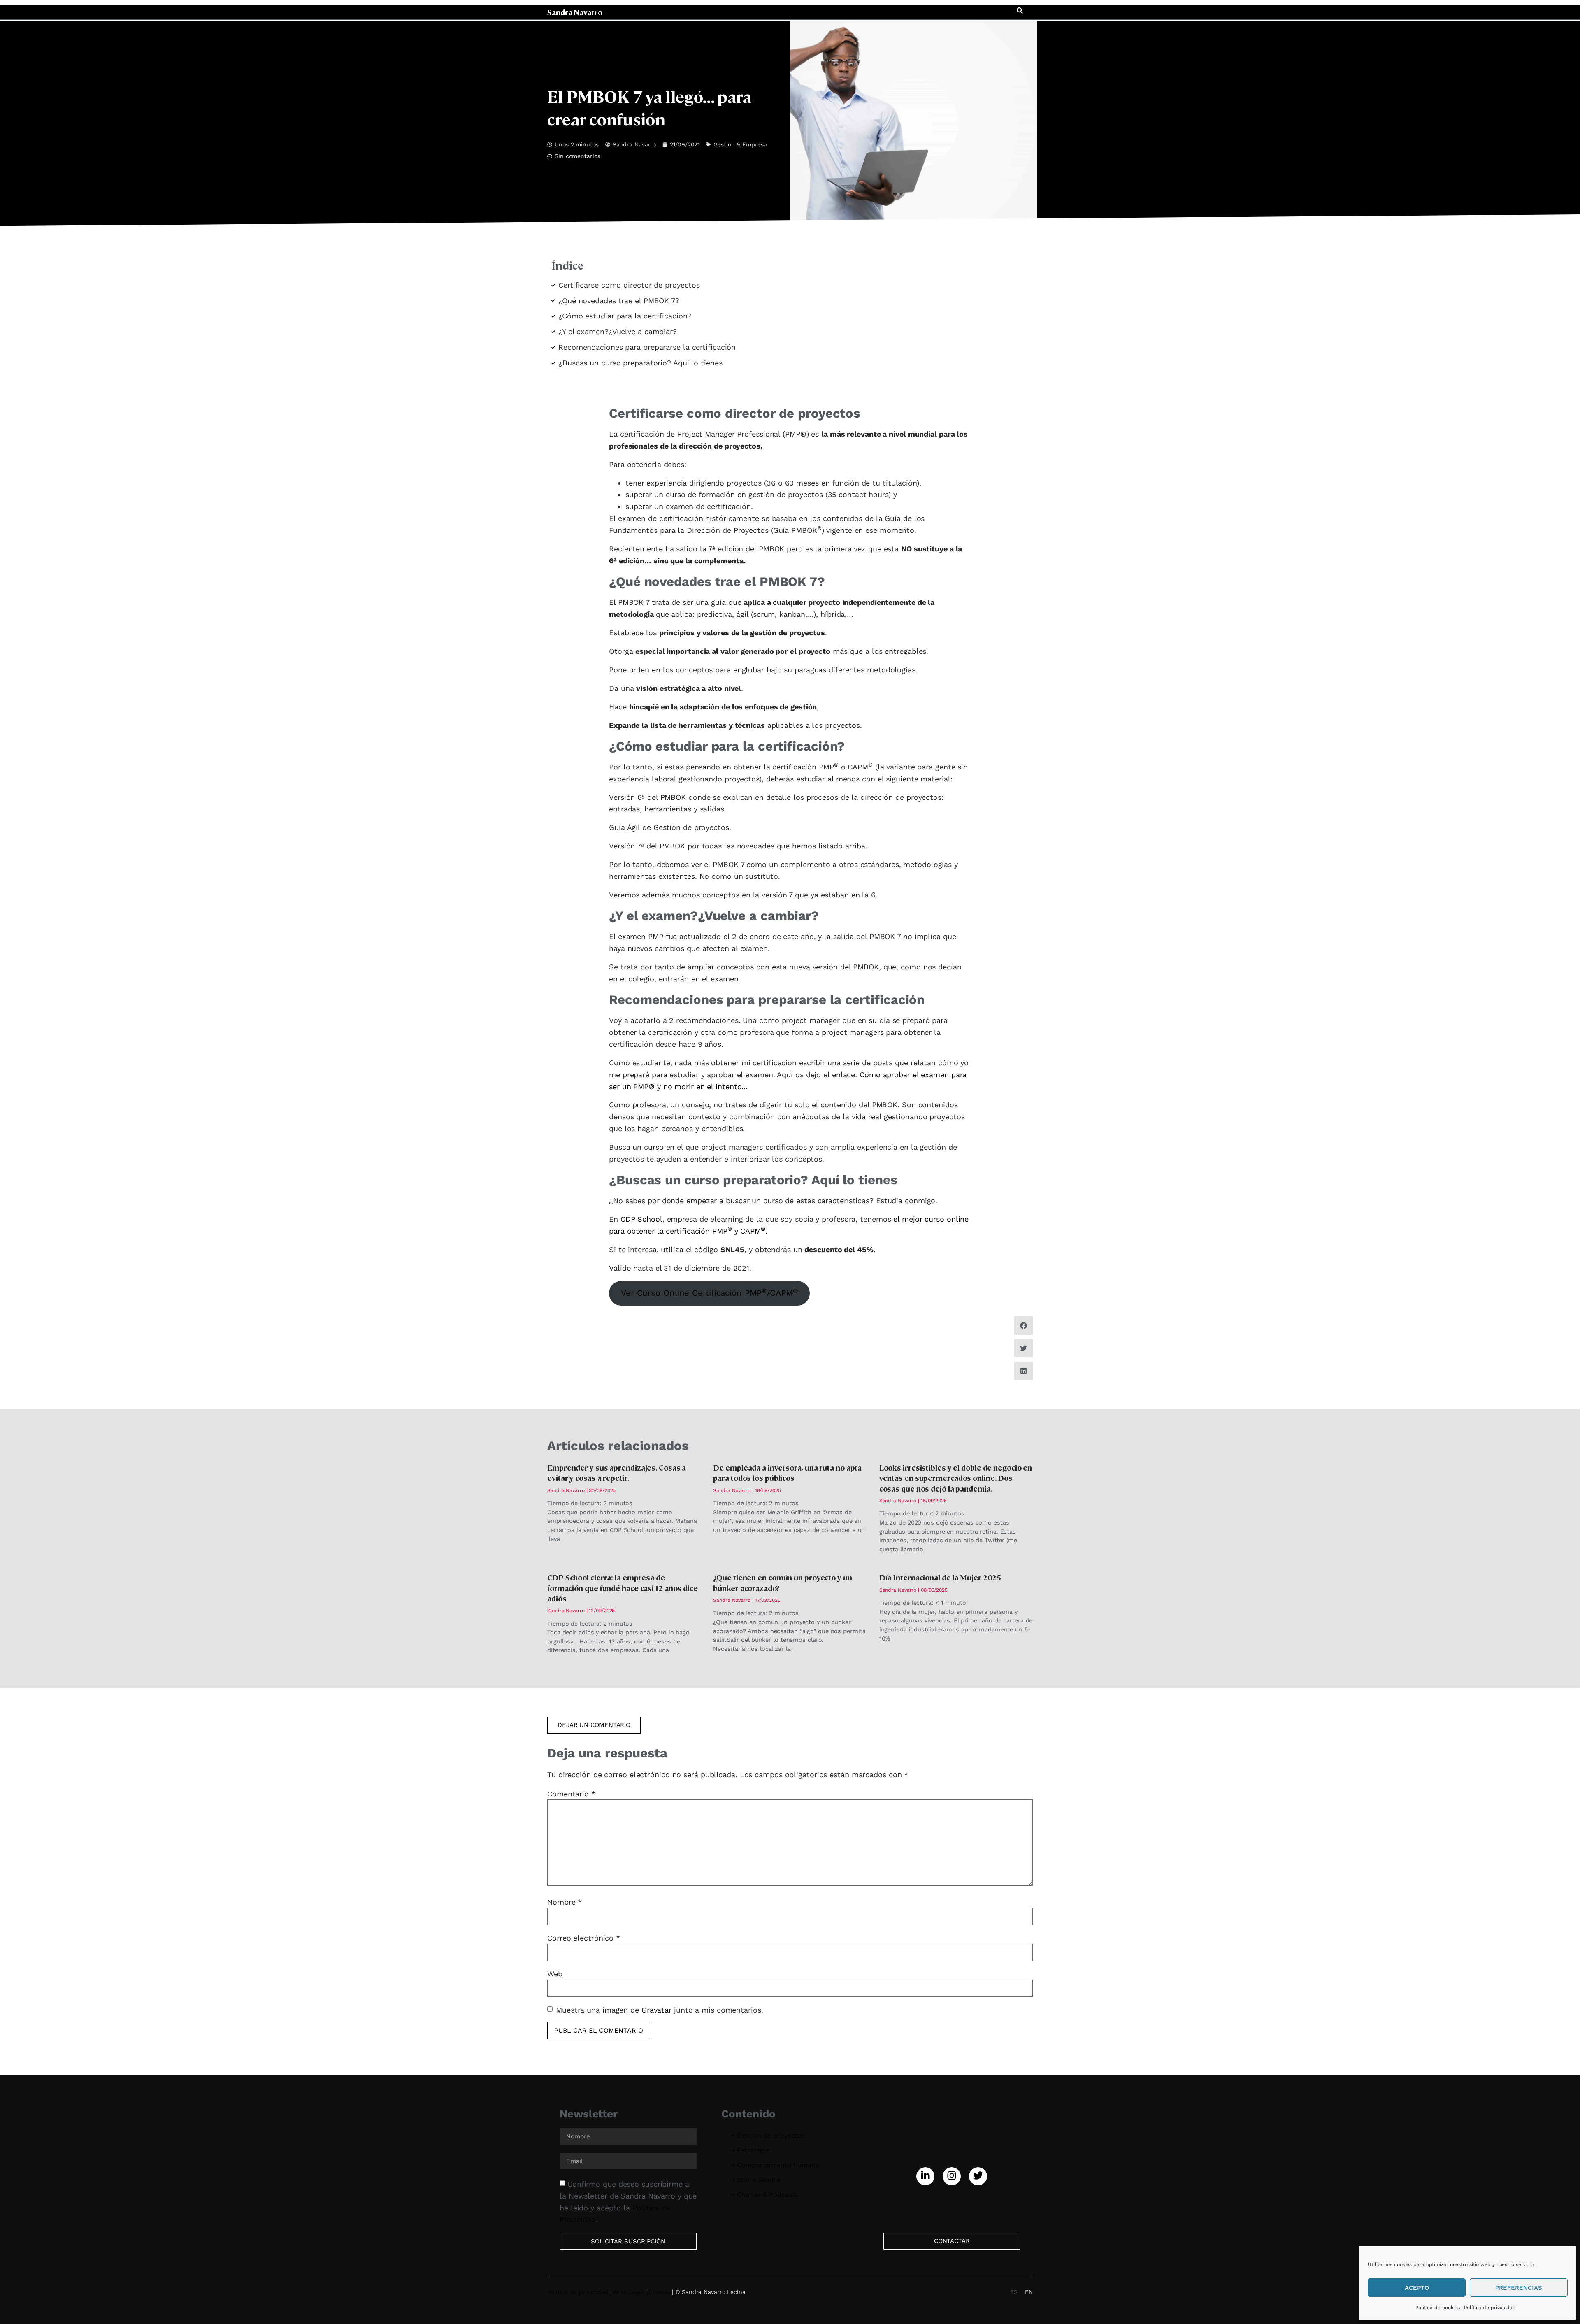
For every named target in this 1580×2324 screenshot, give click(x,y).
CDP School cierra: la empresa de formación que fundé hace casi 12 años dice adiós (623, 1588)
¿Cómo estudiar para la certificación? (625, 316)
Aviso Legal (628, 2292)
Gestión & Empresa (740, 144)
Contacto (993, 11)
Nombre (565, 1902)
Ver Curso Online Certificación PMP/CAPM (709, 1293)
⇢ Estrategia (749, 2150)
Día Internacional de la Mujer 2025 (940, 1577)
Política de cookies (1438, 2308)
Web (555, 1974)
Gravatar (656, 2009)
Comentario (571, 1794)
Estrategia (769, 11)
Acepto (1417, 2288)
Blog (908, 11)
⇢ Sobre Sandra (755, 2180)
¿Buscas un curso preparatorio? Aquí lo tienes (640, 363)
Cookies (659, 2292)
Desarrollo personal (826, 11)
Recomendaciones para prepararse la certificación (647, 347)
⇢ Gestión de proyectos (767, 2135)
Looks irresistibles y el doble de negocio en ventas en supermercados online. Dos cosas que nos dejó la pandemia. (956, 1478)
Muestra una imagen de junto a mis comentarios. (660, 2009)
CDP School (641, 1219)
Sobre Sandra (947, 11)
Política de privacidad (1490, 2308)
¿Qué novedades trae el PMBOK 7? (619, 301)
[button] (1020, 11)
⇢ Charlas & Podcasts (764, 2195)
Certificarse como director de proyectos (629, 285)
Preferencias (1519, 2288)
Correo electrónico (584, 1938)
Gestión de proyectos (709, 11)
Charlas (879, 11)
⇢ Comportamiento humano (775, 2165)
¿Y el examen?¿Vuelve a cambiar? (618, 331)
